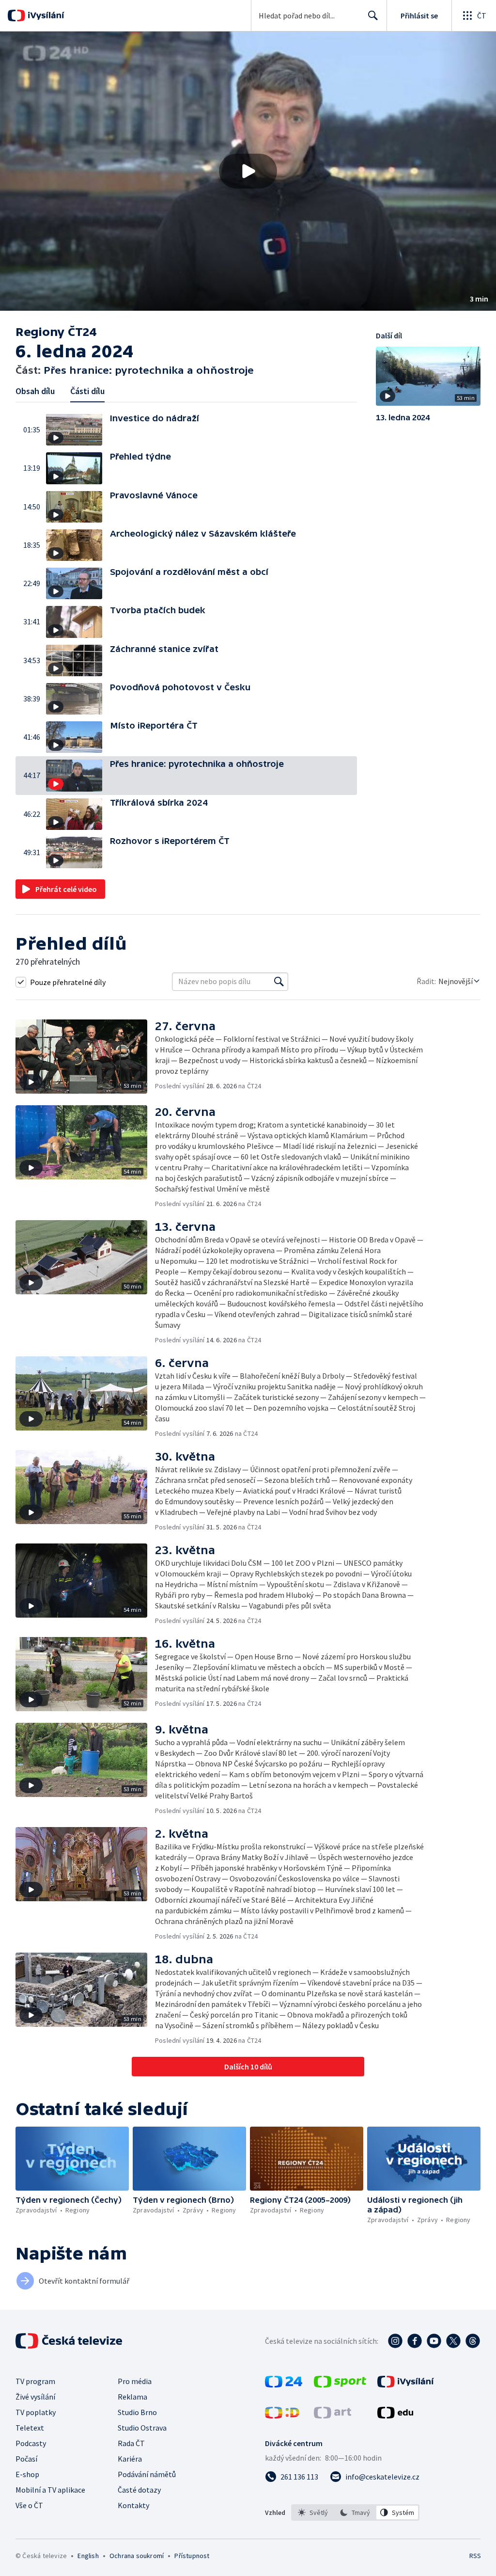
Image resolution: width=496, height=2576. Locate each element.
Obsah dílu (35, 391)
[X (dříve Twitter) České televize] (453, 2341)
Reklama (132, 2397)
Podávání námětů (147, 2474)
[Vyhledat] (279, 982)
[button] (248, 171)
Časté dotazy (139, 2490)
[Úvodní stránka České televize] (70, 2341)
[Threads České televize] (473, 2341)
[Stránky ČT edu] (395, 2416)
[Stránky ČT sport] (340, 2385)
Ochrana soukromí (137, 2556)
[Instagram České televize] (395, 2341)
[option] (313, 2512)
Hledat (373, 16)
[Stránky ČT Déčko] (282, 2416)
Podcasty (31, 2443)
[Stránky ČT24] (284, 2385)
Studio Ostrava (142, 2428)
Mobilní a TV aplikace (50, 2490)
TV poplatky (36, 2412)
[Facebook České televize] (415, 2341)
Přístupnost (192, 2556)
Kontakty (133, 2505)
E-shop (27, 2474)
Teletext (30, 2428)
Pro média (135, 2381)
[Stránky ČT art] (333, 2416)
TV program (35, 2381)
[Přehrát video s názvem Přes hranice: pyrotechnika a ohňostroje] (248, 171)
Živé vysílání (35, 2397)
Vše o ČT (29, 2505)
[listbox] (355, 2512)
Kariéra (130, 2459)
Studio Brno (137, 2412)
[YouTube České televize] (434, 2341)
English (88, 2556)
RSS (475, 2556)
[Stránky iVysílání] (406, 2385)
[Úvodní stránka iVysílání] (45, 16)
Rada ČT (131, 2443)
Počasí (26, 2459)
